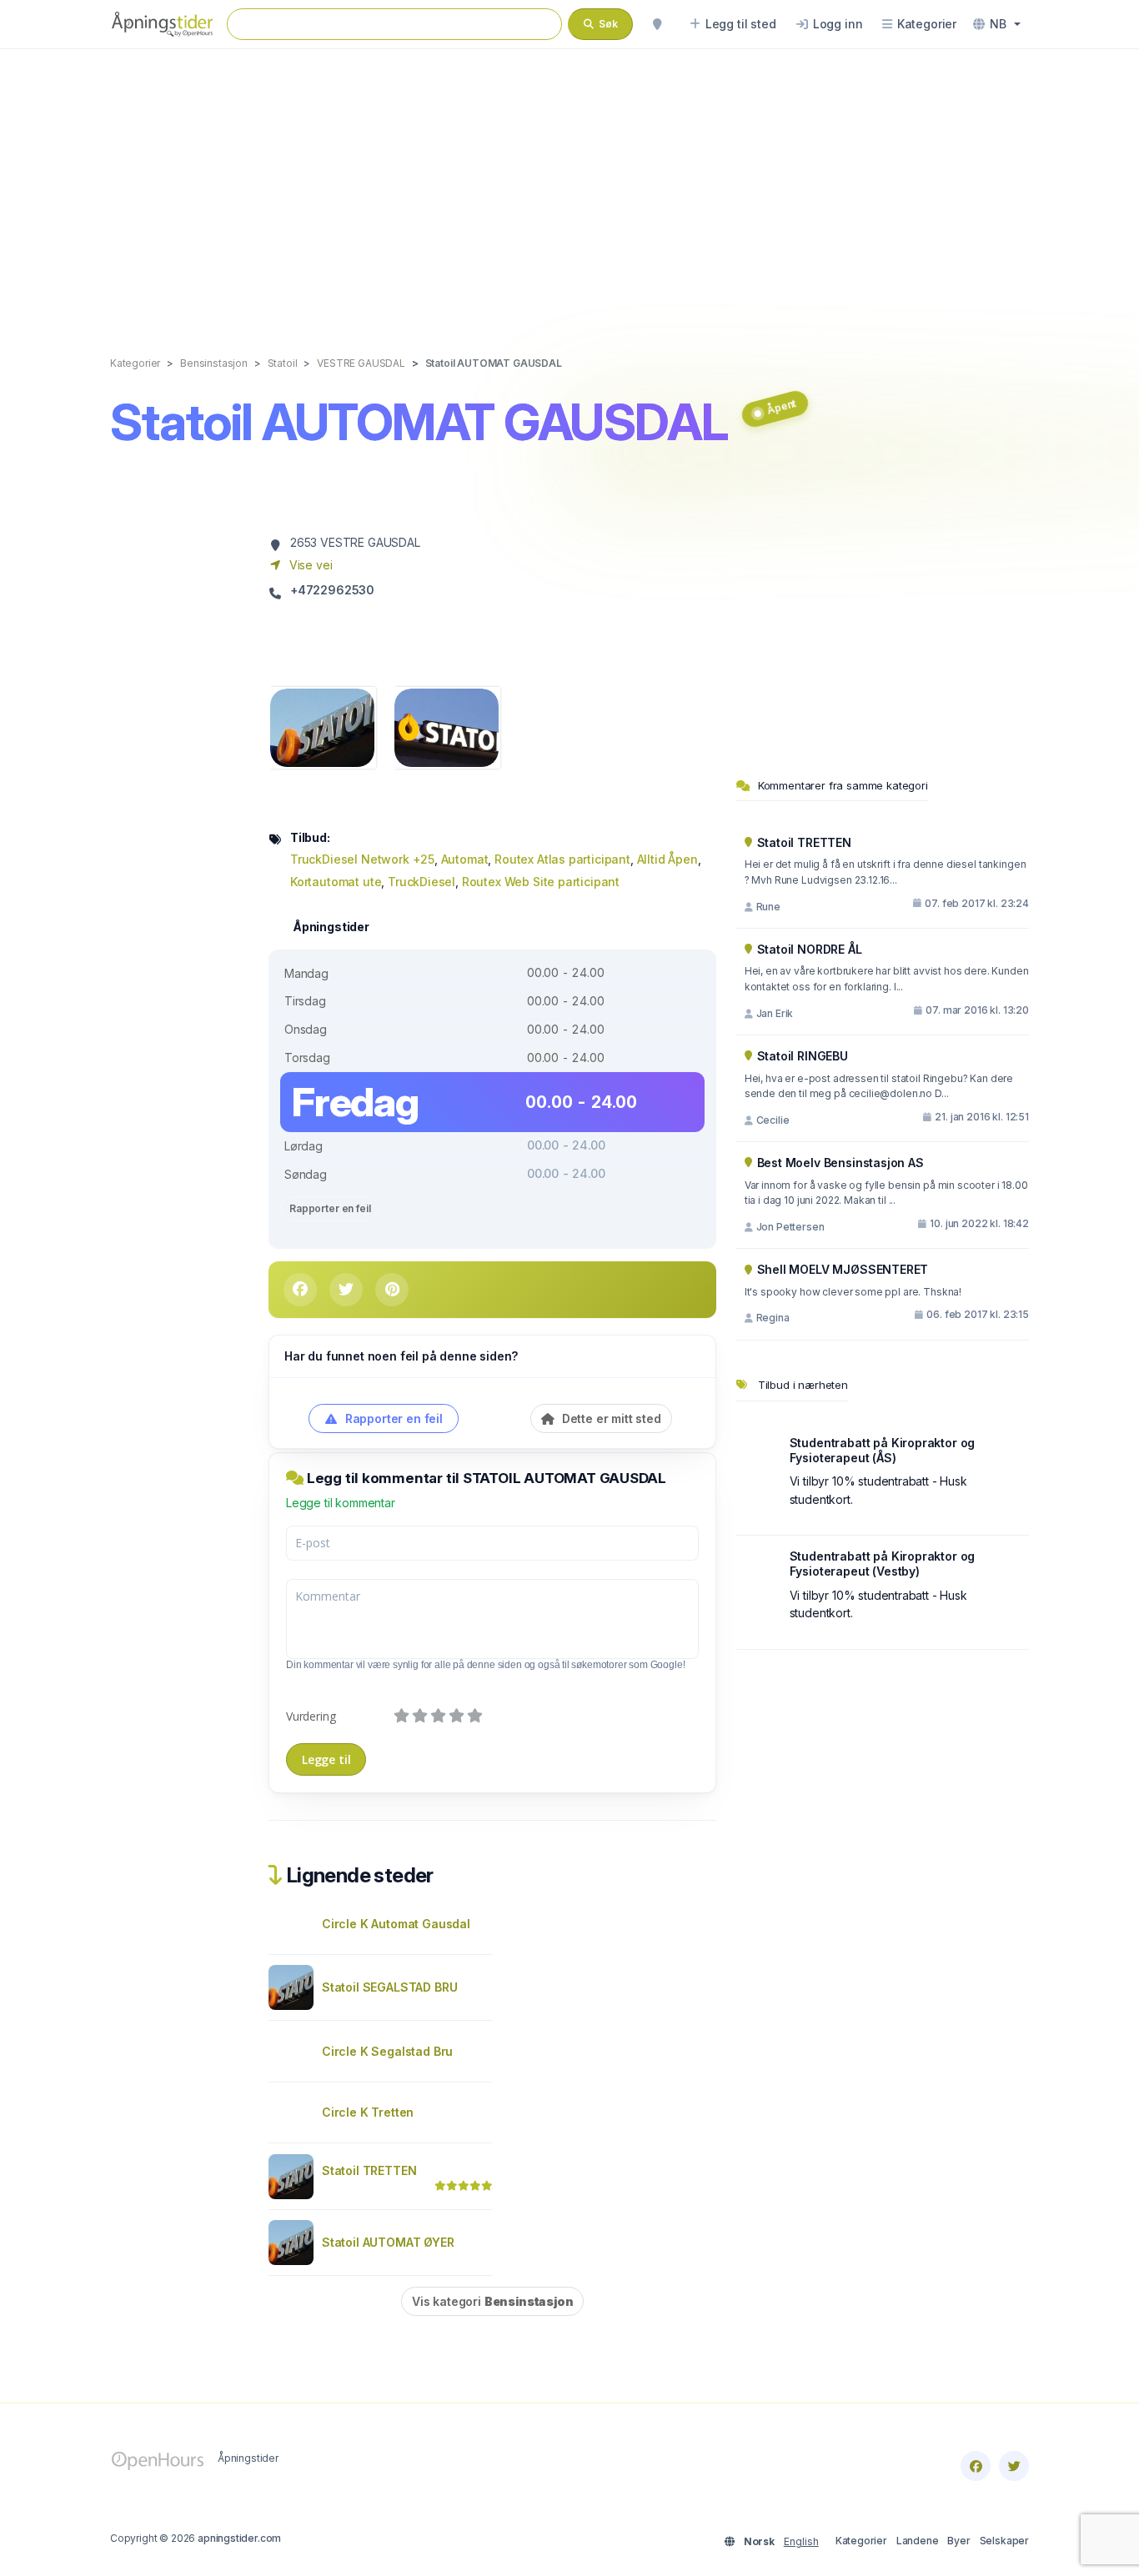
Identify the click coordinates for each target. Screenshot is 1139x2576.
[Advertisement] (569, 185)
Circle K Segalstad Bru (387, 2051)
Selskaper (1004, 2541)
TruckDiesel (421, 882)
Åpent (781, 407)
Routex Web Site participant (541, 882)
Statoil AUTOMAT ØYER (388, 2242)
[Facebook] (976, 2466)
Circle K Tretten (368, 2112)
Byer (958, 2541)
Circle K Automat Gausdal (396, 1924)
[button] (997, 24)
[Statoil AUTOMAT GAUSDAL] (322, 727)
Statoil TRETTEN (369, 2170)
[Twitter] (1014, 2466)
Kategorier (861, 2541)
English (801, 2541)
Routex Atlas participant (562, 859)
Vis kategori (492, 2301)
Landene (918, 2541)
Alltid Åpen (667, 859)
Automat (465, 859)
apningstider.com (239, 2538)
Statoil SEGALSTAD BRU (389, 1987)
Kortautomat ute (336, 882)
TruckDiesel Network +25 (362, 859)
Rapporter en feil (330, 1208)
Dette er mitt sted (610, 1418)
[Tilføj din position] (657, 24)
